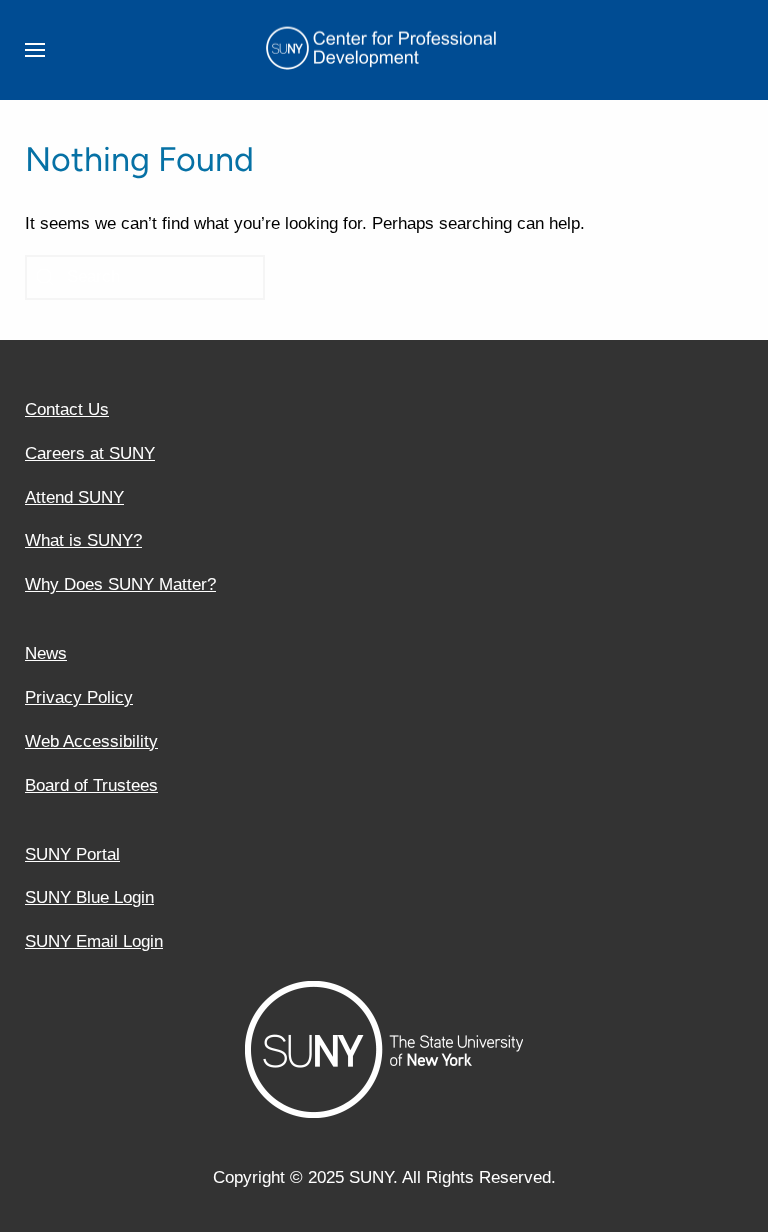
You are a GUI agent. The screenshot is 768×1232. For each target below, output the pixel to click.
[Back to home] (384, 50)
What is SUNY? (83, 540)
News (46, 653)
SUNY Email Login (94, 941)
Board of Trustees (91, 785)
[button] (35, 50)
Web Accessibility (91, 741)
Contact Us (67, 409)
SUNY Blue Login (89, 897)
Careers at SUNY (90, 453)
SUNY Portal (72, 854)
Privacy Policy (79, 697)
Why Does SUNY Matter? (120, 584)
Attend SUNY (74, 497)
